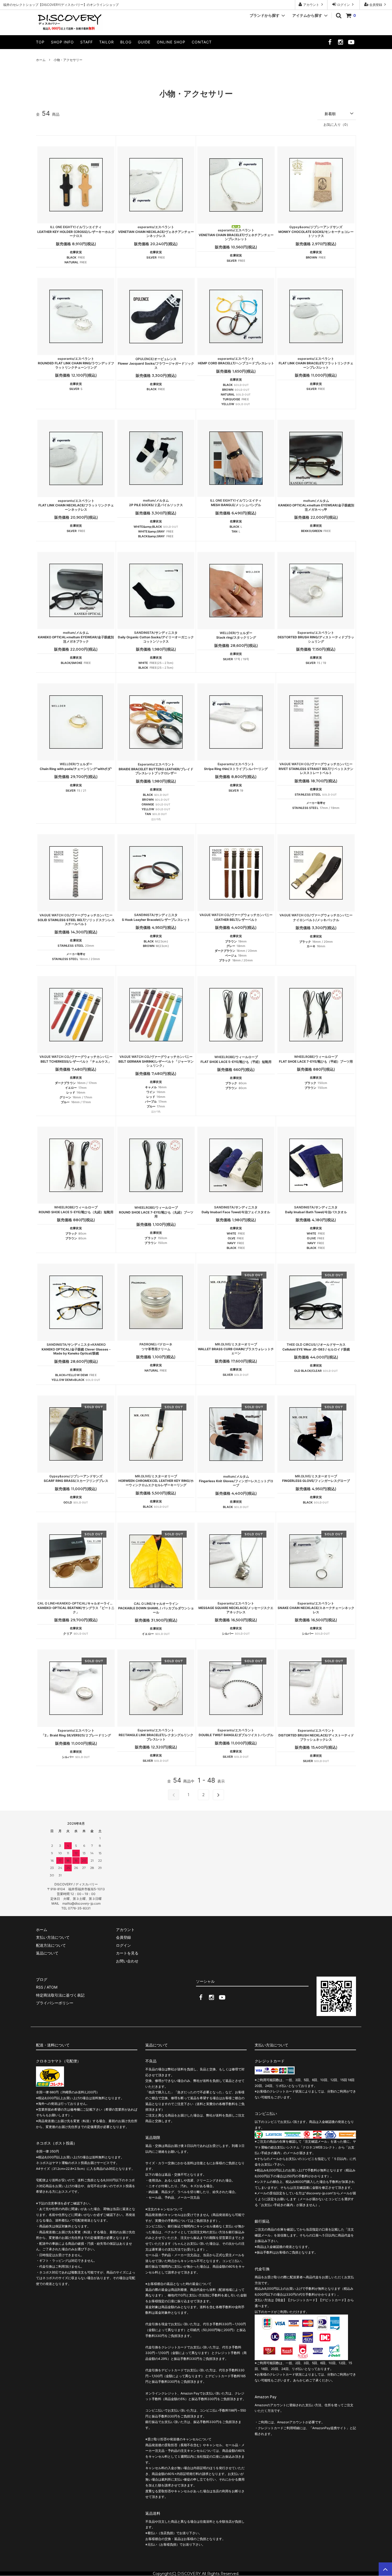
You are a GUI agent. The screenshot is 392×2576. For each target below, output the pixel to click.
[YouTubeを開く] (351, 44)
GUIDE (144, 42)
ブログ (42, 1979)
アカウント (311, 5)
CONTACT (202, 42)
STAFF (87, 42)
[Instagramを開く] (341, 44)
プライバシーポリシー (55, 2003)
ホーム (41, 60)
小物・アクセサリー (68, 60)
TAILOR (107, 42)
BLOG (126, 42)
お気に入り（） (337, 124)
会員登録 (376, 5)
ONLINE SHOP (171, 42)
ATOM (52, 1987)
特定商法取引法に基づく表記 (60, 1995)
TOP (40, 42)
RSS (40, 1987)
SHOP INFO (62, 42)
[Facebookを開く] (330, 44)
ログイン (343, 5)
